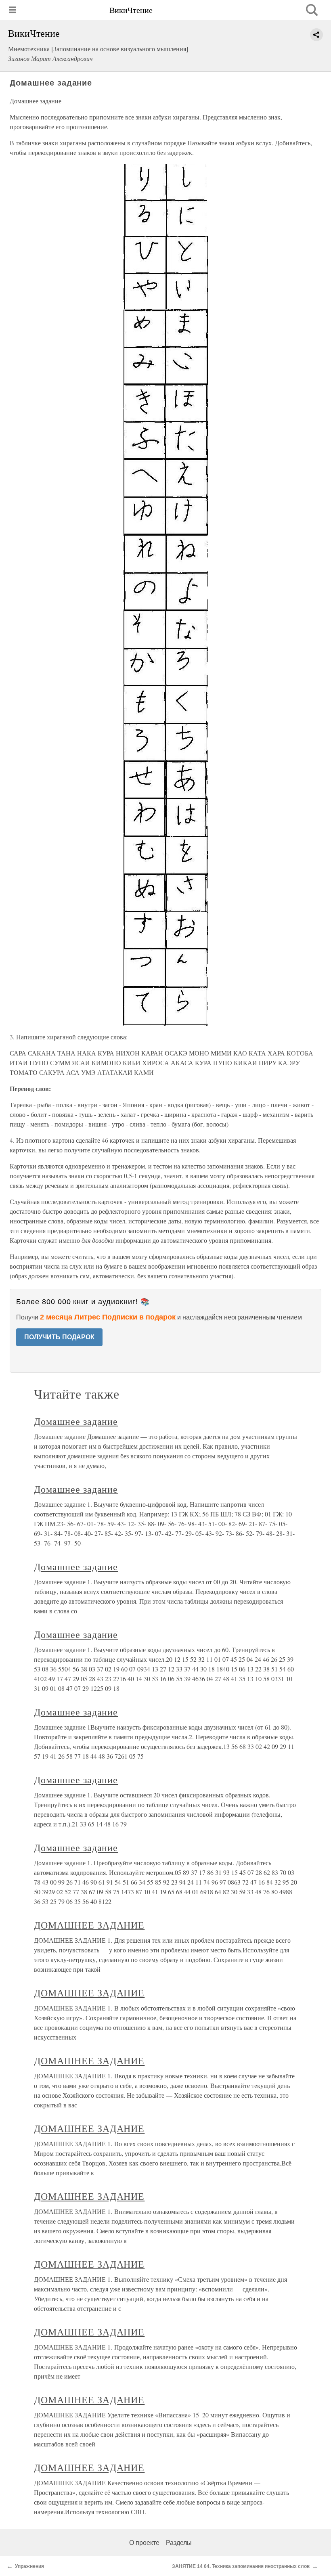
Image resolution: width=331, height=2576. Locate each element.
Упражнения (29, 2566)
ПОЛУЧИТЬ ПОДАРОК (59, 1337)
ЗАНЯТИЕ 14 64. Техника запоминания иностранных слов (241, 2566)
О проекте (144, 2543)
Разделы (179, 2543)
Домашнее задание (76, 1421)
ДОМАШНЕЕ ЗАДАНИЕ (89, 1925)
